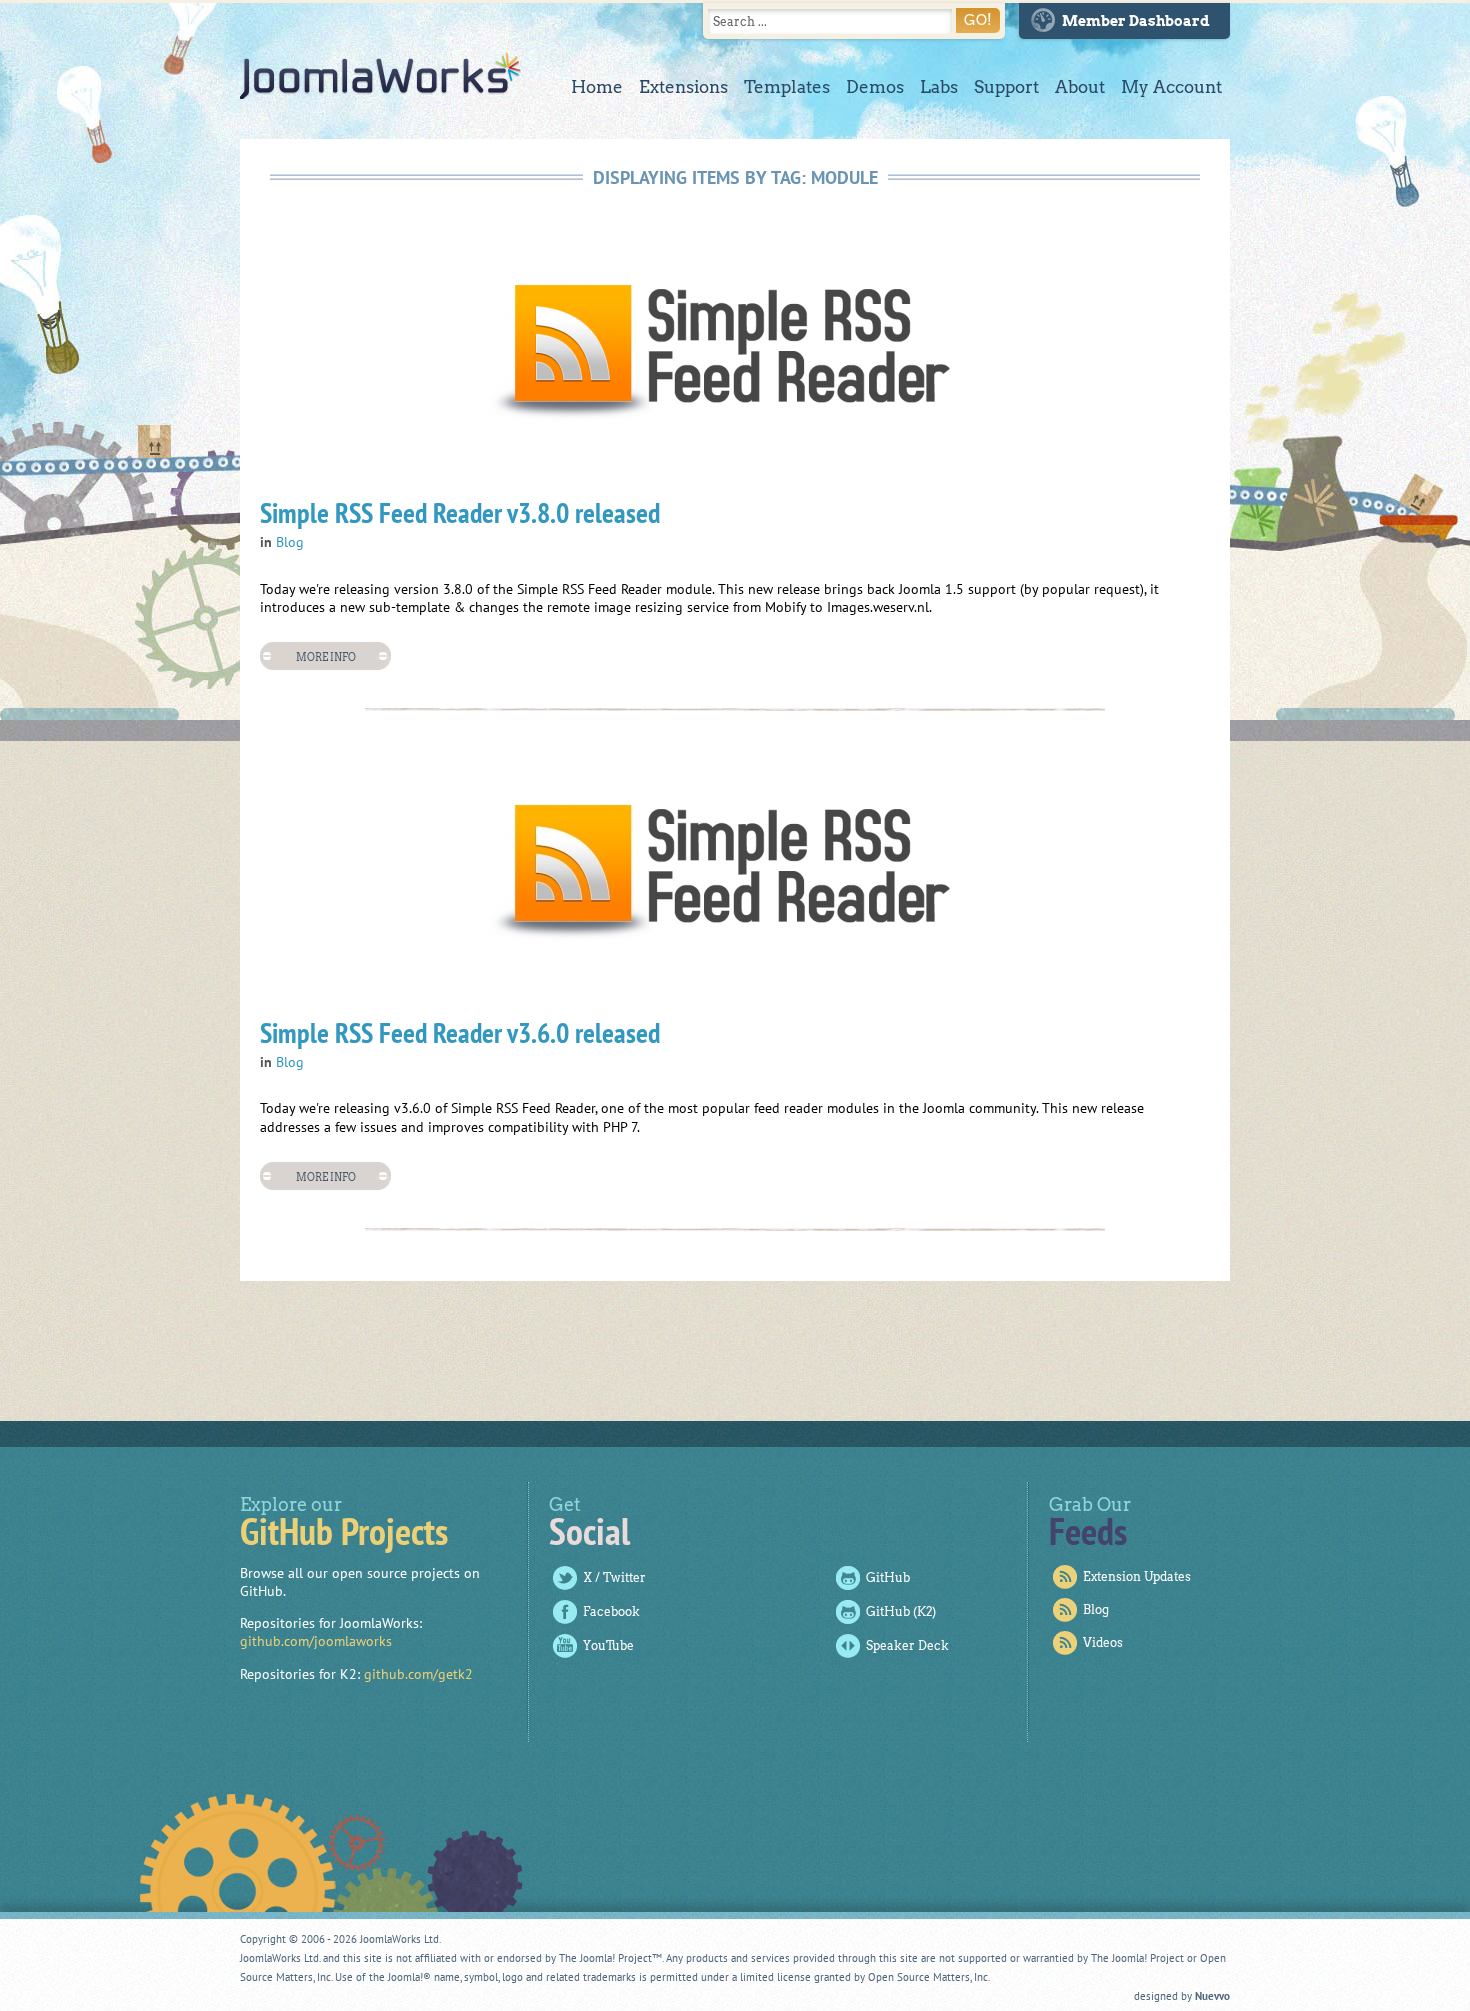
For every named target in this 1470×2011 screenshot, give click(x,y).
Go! (978, 20)
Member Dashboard (1136, 21)
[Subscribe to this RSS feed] (1194, 209)
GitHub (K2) (901, 1611)
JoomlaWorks (380, 76)
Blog (290, 542)
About (1080, 87)
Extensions (683, 87)
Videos (1103, 1642)
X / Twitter (614, 1577)
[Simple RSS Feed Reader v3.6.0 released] (735, 994)
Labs (939, 87)
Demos (875, 87)
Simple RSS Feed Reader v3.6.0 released (460, 1032)
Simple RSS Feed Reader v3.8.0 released (460, 512)
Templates (787, 87)
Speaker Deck (907, 1645)
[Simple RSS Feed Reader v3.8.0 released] (735, 474)
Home (597, 87)
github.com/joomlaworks (316, 1641)
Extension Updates (1137, 1576)
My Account (1171, 87)
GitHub (888, 1577)
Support (1006, 87)
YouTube (608, 1645)
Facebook (611, 1611)
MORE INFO (326, 657)
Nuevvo (1212, 1996)
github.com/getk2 (418, 1674)
